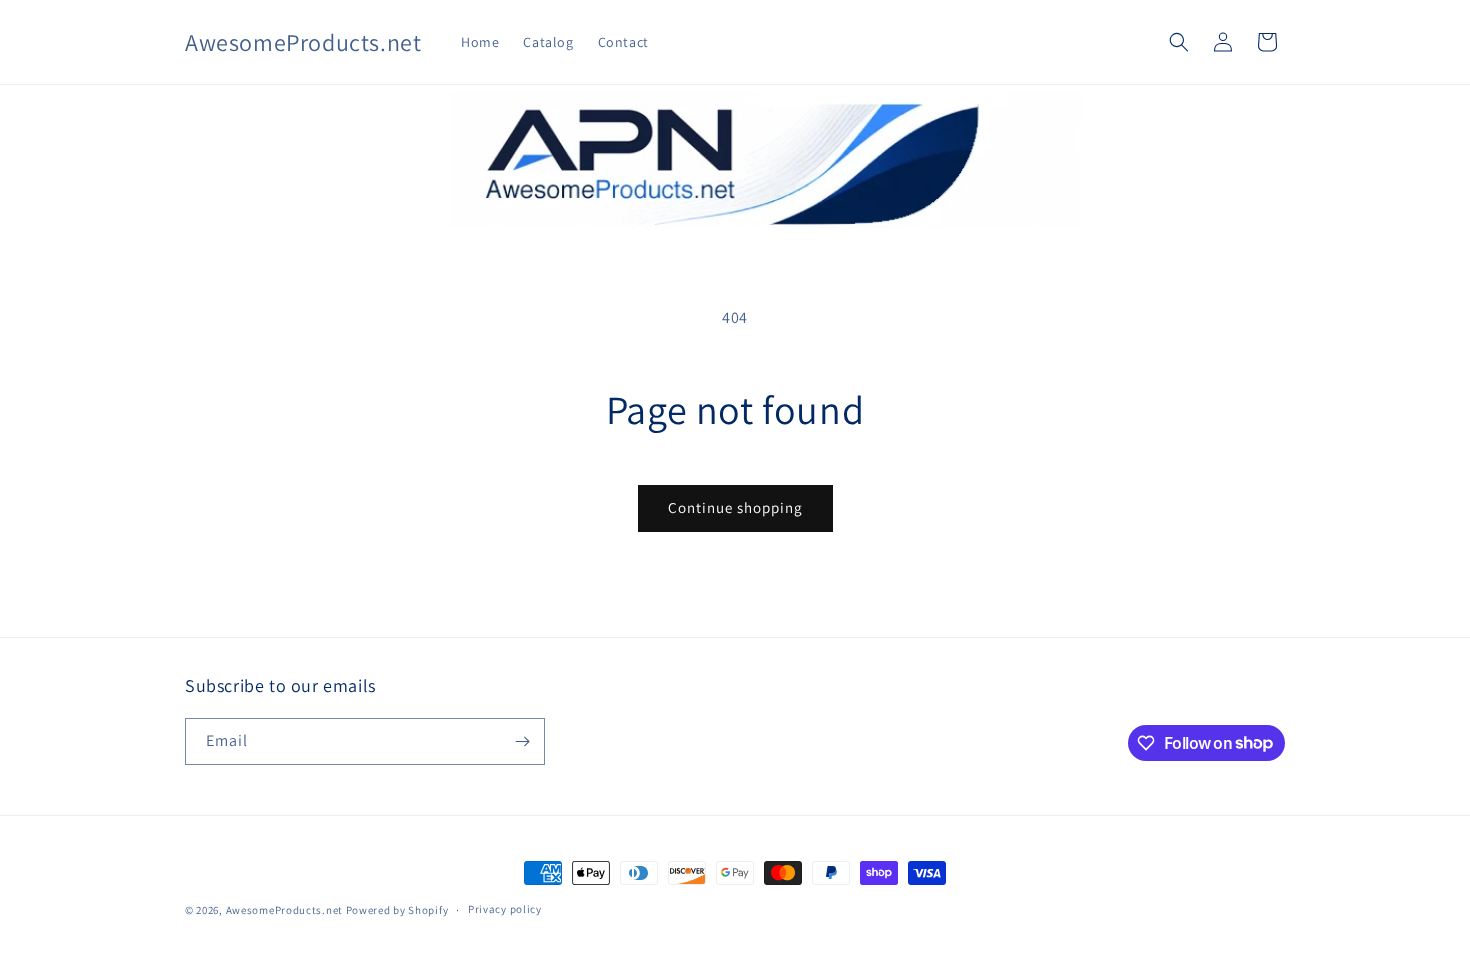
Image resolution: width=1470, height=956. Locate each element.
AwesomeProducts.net (284, 910)
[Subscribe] (522, 741)
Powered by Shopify (397, 910)
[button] (1179, 42)
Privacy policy (505, 909)
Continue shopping (735, 507)
